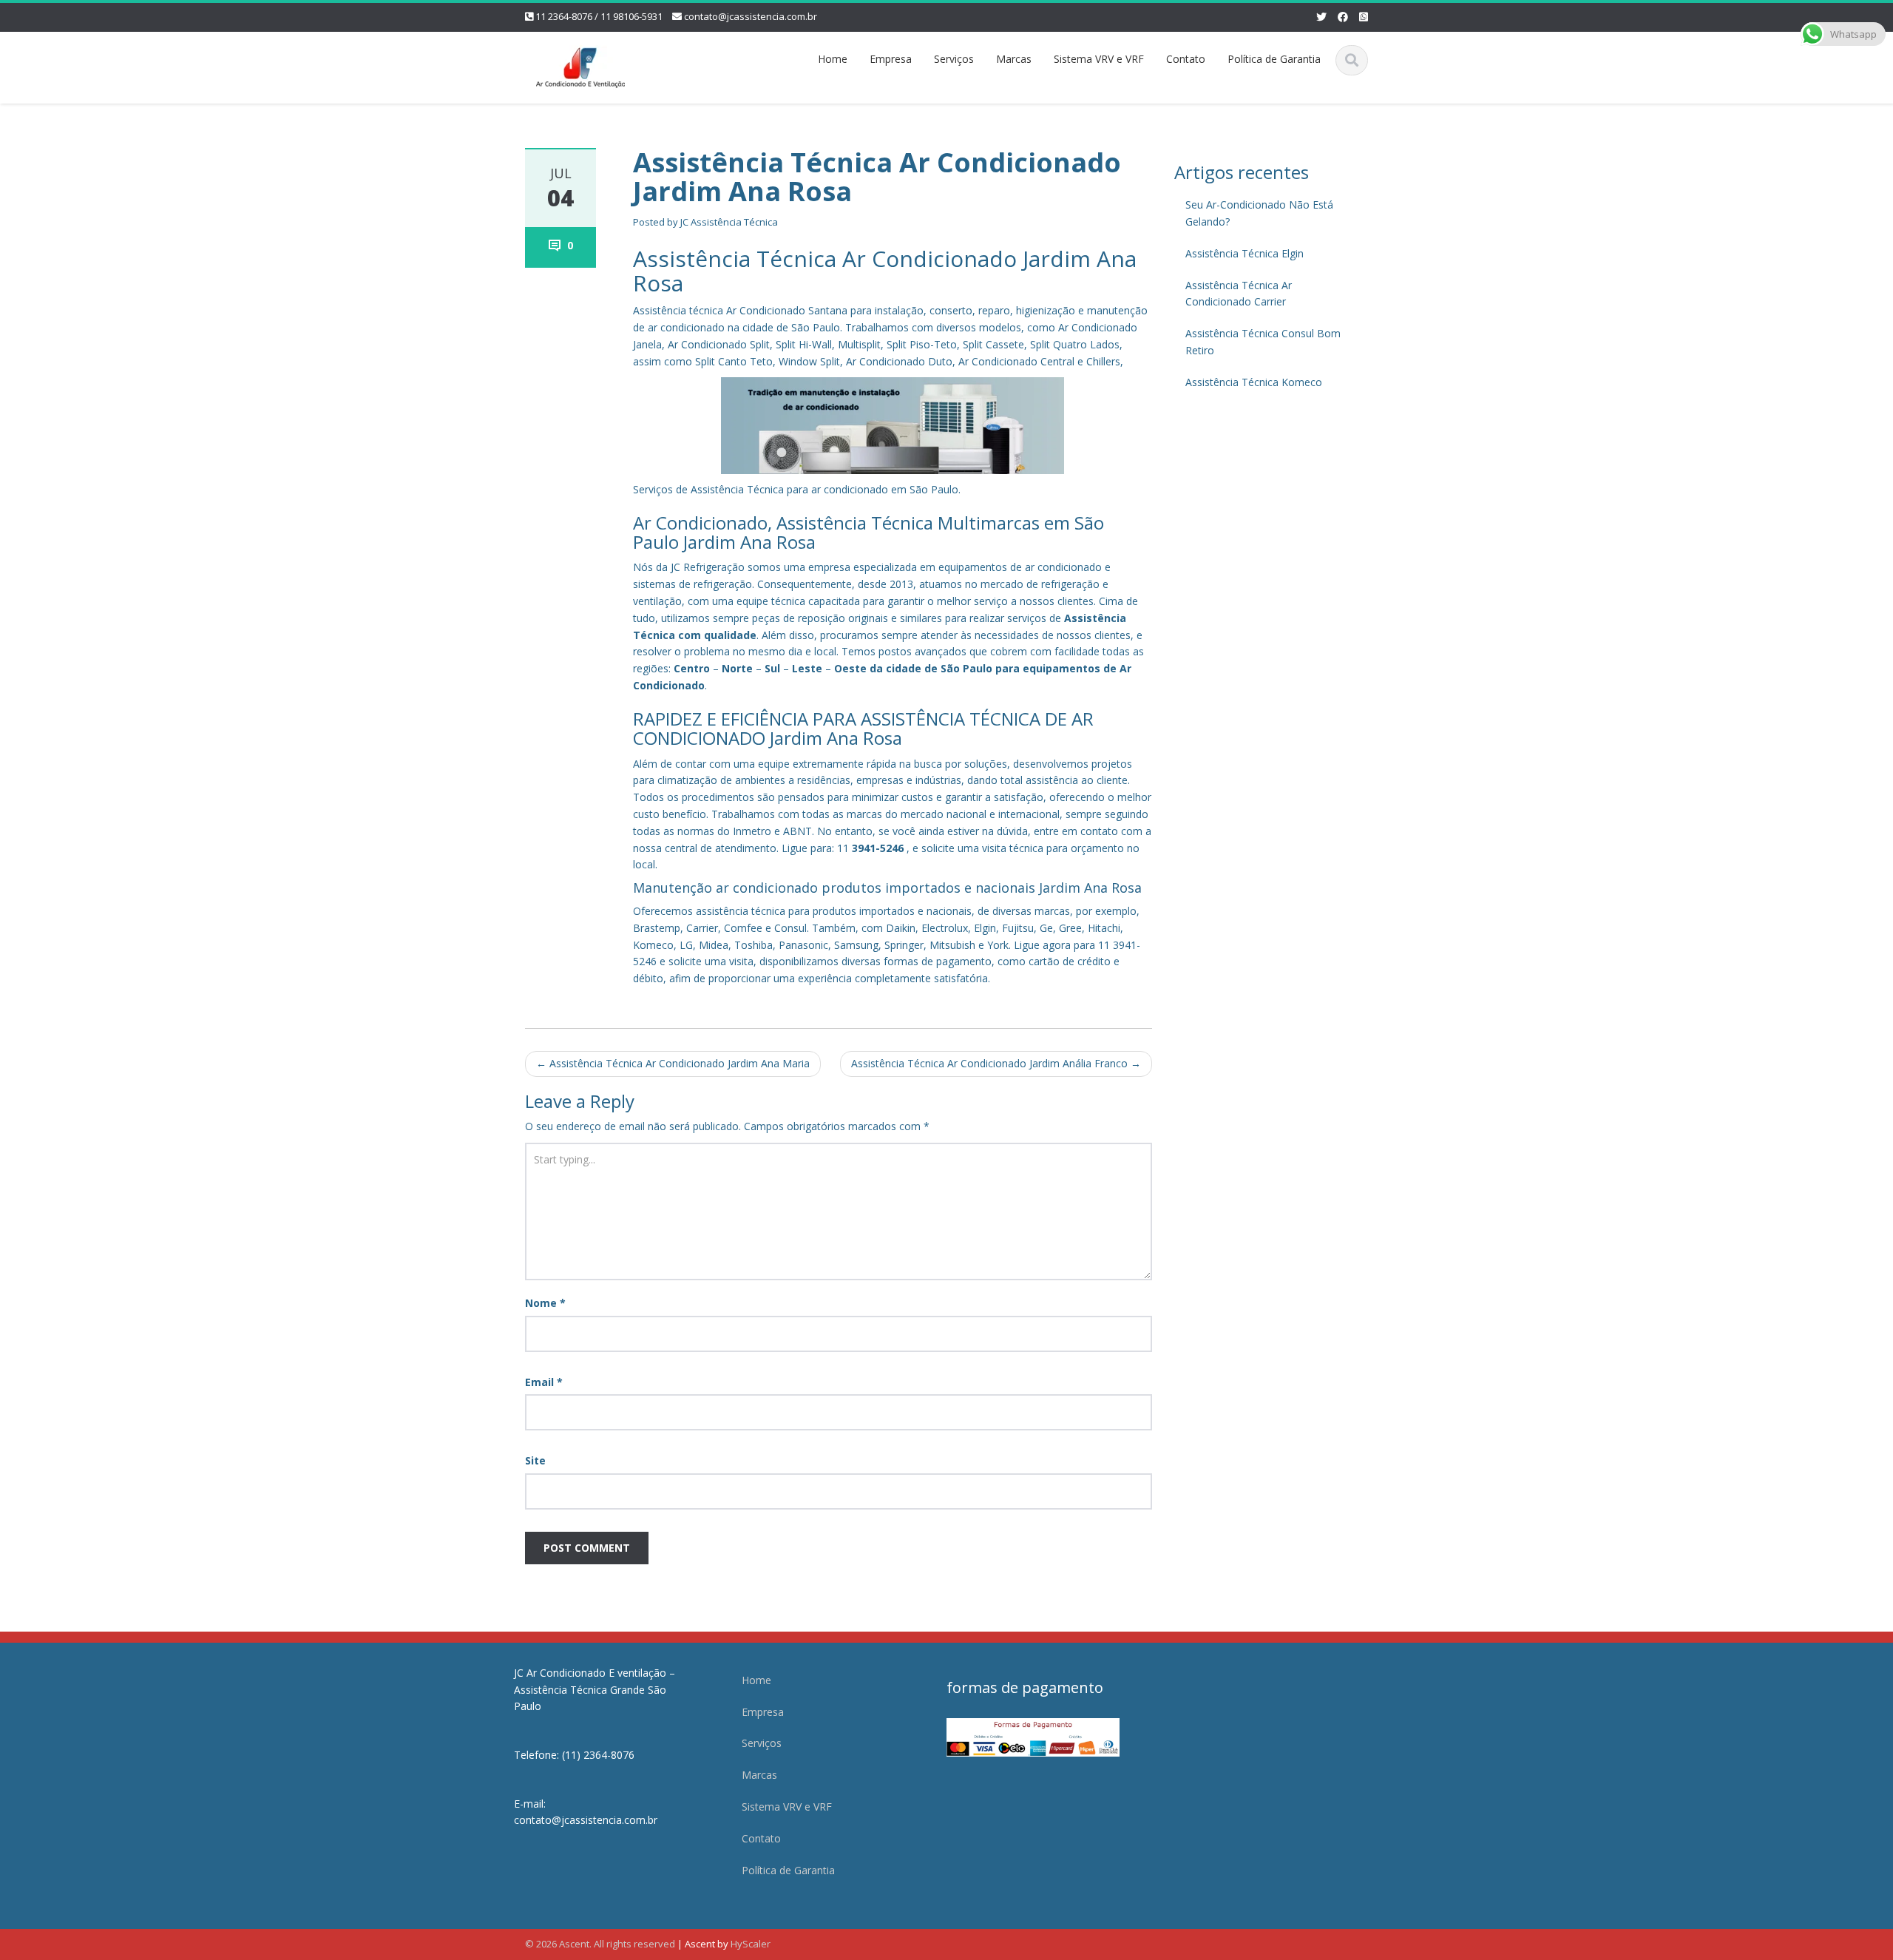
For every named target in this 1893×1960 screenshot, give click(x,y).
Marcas (1014, 59)
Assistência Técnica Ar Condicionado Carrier (1239, 294)
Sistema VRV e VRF (1099, 59)
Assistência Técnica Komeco (1254, 382)
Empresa (891, 59)
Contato (1186, 59)
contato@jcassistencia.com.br (751, 16)
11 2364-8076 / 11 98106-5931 (599, 16)
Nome (545, 1303)
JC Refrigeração (708, 567)
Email (544, 1382)
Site (535, 1460)
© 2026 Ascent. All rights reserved (600, 1944)
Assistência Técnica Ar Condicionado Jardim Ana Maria (673, 1063)
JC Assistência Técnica (729, 222)
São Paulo (966, 668)
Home (833, 59)
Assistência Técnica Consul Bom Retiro (1263, 342)
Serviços (954, 59)
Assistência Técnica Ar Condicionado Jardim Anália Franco (996, 1063)
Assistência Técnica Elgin (1244, 253)
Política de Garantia (1274, 59)
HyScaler (751, 1944)
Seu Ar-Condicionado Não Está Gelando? (1259, 213)
